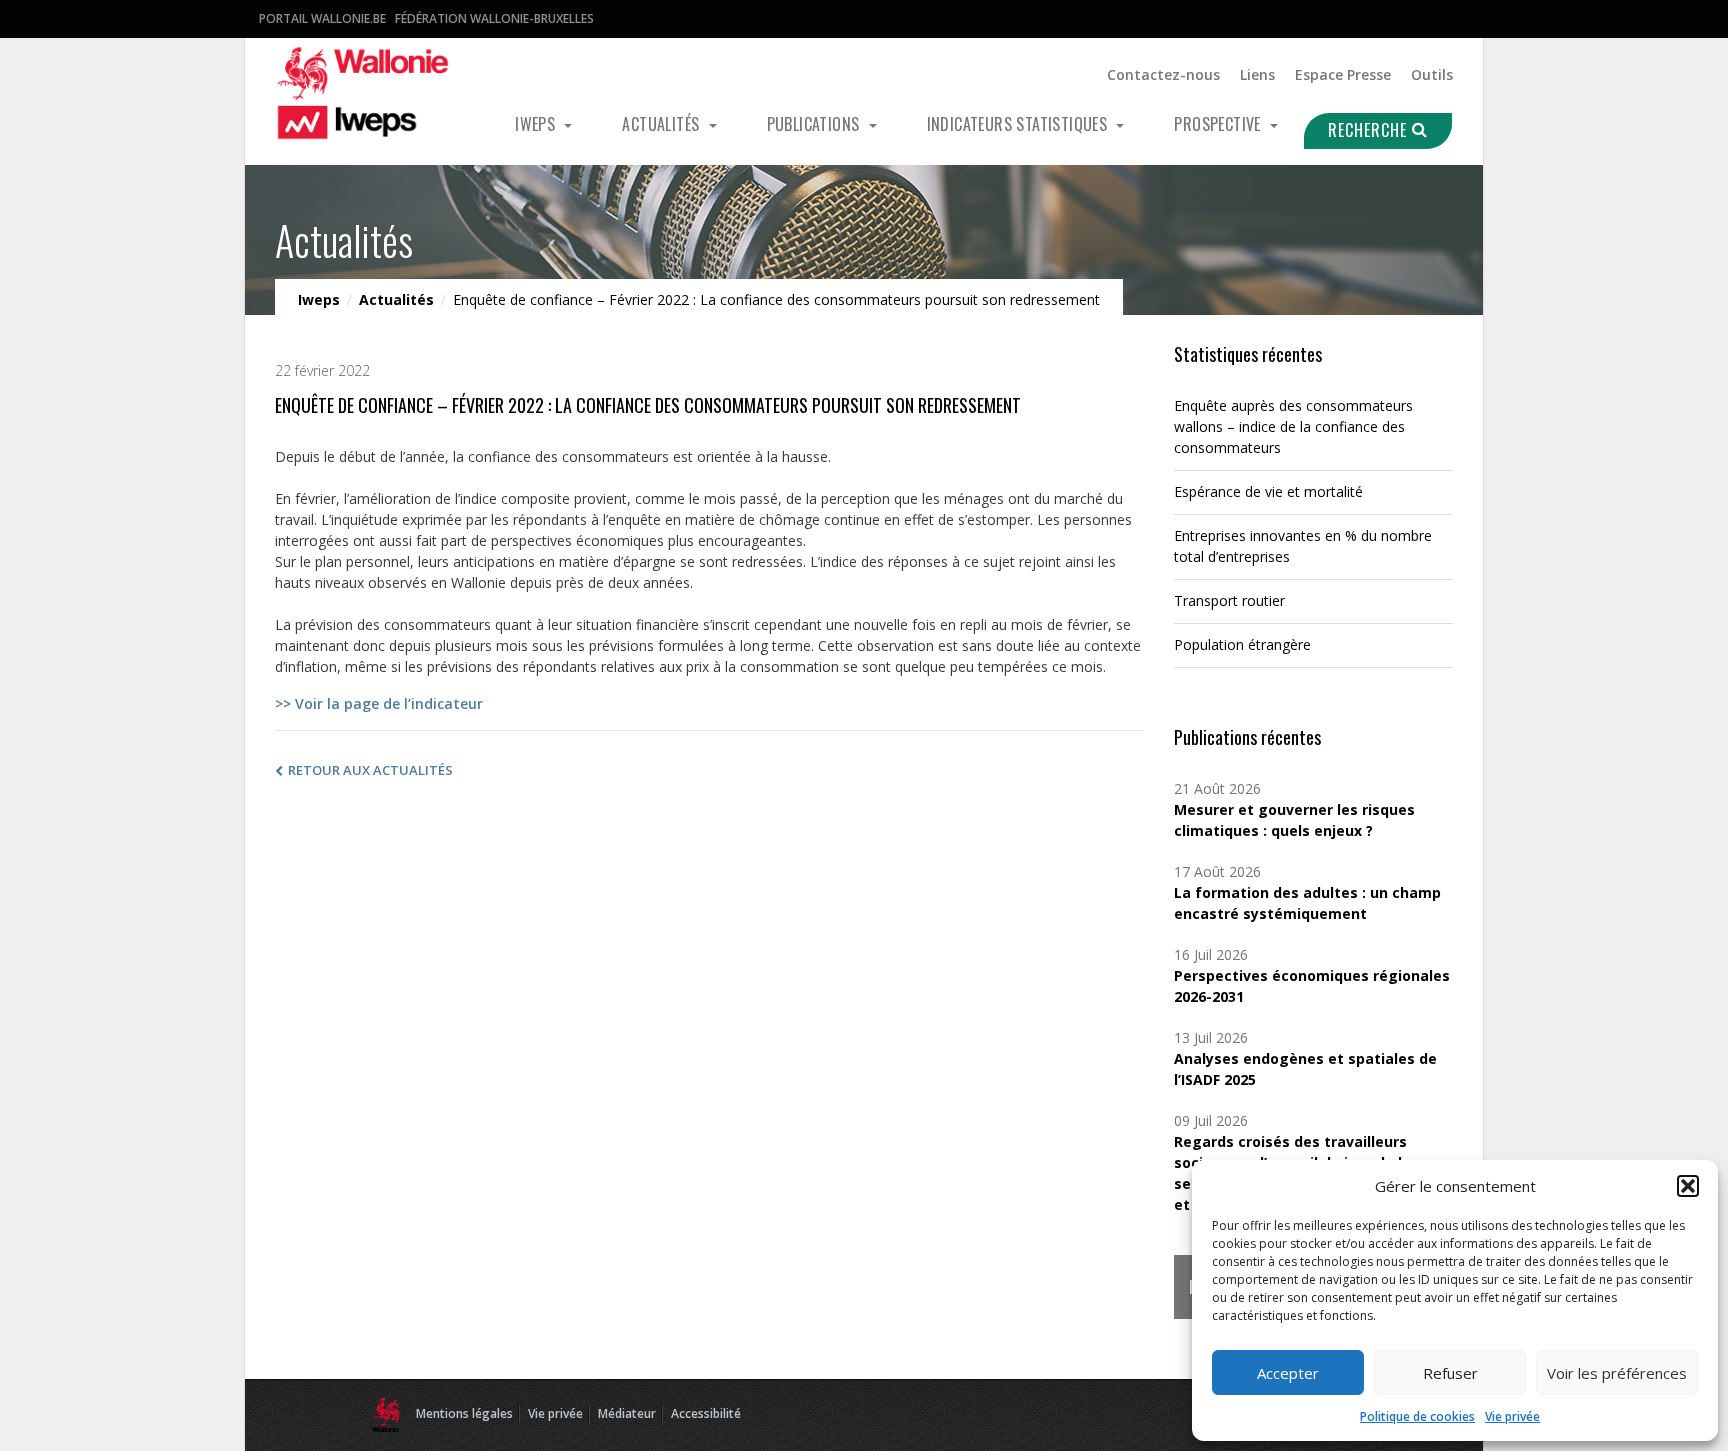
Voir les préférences (1617, 1373)
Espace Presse (1343, 74)
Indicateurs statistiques (1019, 124)
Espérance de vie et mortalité (1268, 491)
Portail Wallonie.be (322, 18)
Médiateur (627, 1413)
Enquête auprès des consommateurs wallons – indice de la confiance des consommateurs (1293, 426)
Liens (1257, 74)
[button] (1688, 1186)
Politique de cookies (1417, 1416)
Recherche (1370, 130)
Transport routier (1229, 600)
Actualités (662, 124)
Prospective (1219, 124)
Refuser (1450, 1373)
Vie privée (1512, 1416)
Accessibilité (706, 1413)
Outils (1432, 74)
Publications (815, 124)
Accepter (1288, 1373)
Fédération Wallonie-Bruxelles (494, 18)
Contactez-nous (1163, 74)
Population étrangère (1242, 644)
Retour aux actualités (370, 770)
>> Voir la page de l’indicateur (379, 703)
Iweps (537, 124)
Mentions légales (464, 1413)
